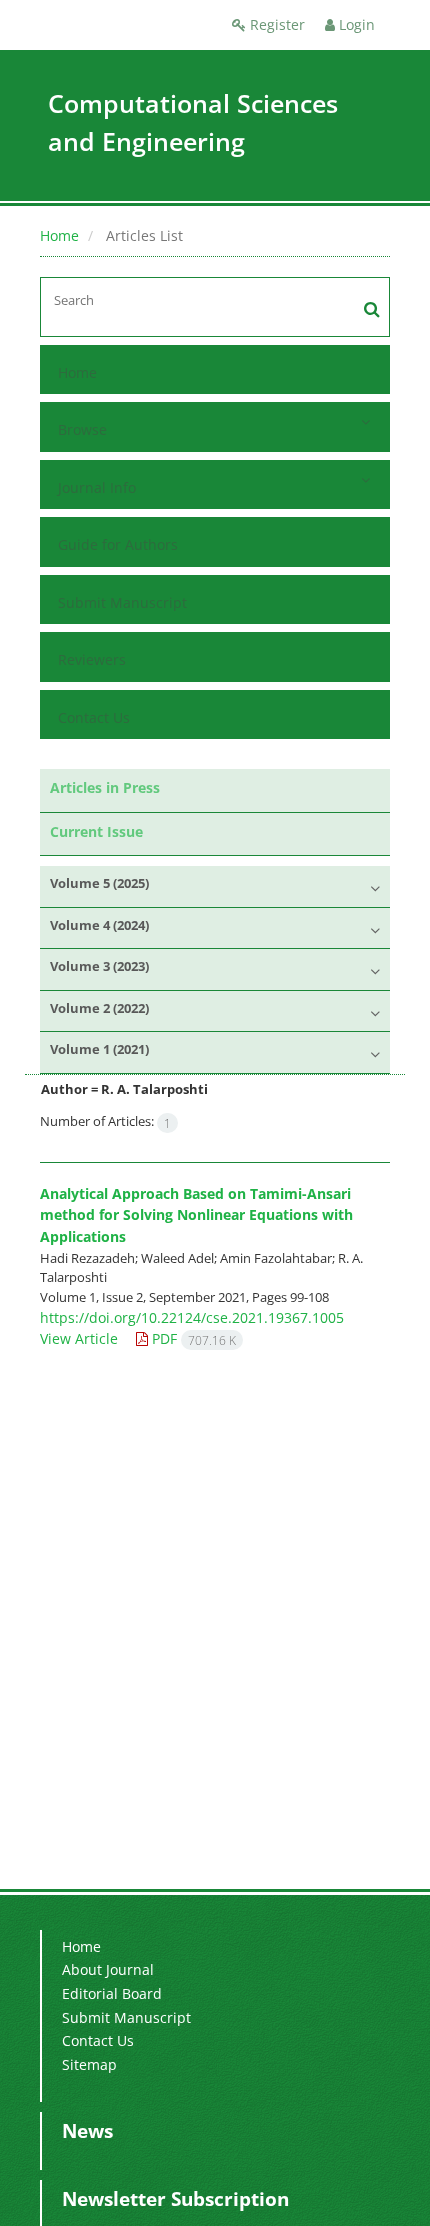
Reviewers (92, 659)
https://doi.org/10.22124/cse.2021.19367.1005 (192, 1317)
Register (275, 24)
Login (355, 24)
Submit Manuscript (122, 602)
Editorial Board (112, 1993)
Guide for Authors (118, 544)
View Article (79, 1338)
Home (59, 235)
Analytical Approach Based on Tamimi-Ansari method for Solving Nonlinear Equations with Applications (196, 1215)
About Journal (108, 1969)
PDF (192, 1338)
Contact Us (94, 717)
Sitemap (89, 2064)
